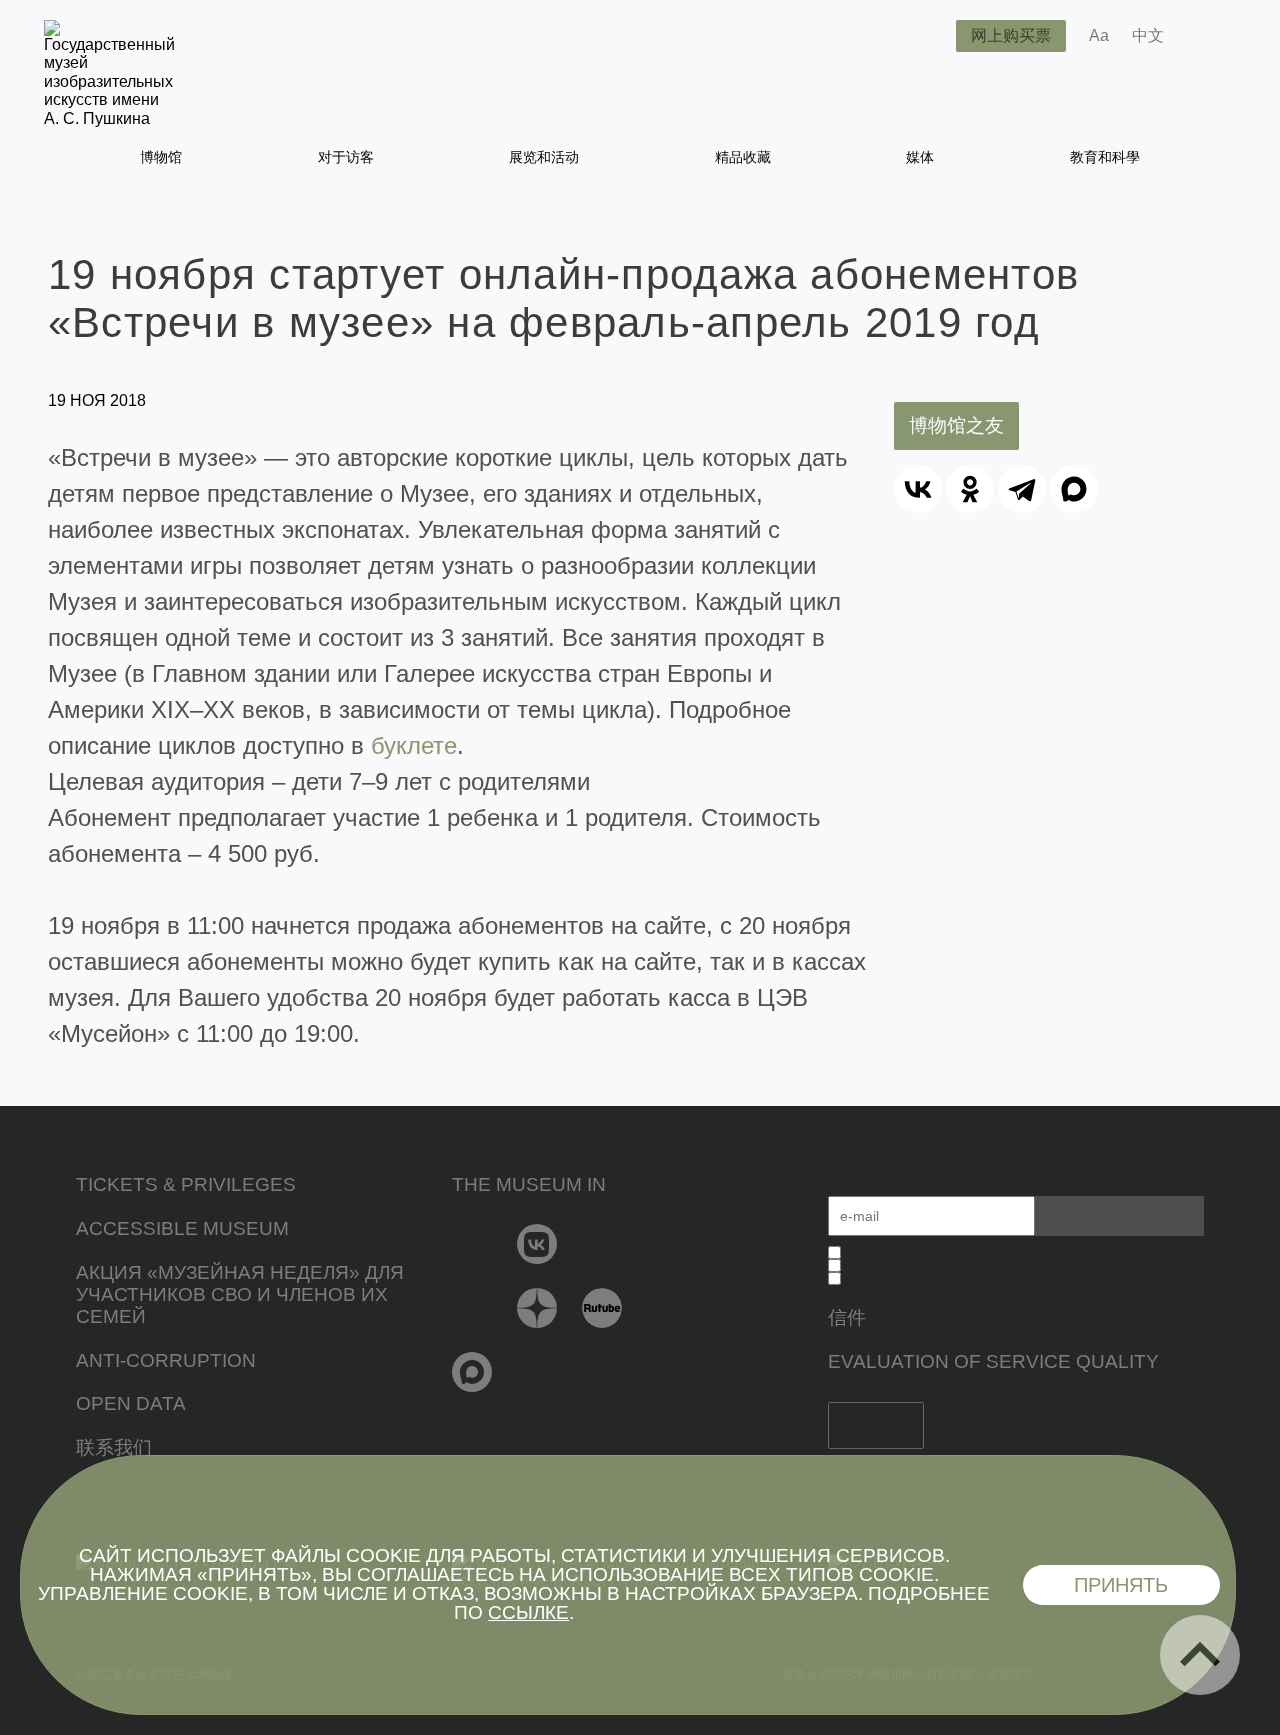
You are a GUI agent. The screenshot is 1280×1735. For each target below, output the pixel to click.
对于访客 (346, 157)
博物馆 (161, 157)
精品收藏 (743, 157)
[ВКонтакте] (918, 489)
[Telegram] (1022, 489)
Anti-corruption (166, 1360)
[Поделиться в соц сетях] (1208, 36)
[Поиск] (925, 36)
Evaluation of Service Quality (993, 1361)
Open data (131, 1403)
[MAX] (1074, 489)
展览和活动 (544, 157)
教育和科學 (1105, 157)
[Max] (472, 1372)
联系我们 (114, 1447)
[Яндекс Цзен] (537, 1308)
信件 (847, 1317)
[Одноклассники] (970, 489)
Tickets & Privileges (186, 1184)
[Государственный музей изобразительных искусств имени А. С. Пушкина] (109, 118)
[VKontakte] (537, 1244)
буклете (414, 745)
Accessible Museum (182, 1228)
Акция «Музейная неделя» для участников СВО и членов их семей (240, 1294)
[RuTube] (602, 1308)
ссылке (528, 1612)
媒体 (920, 157)
